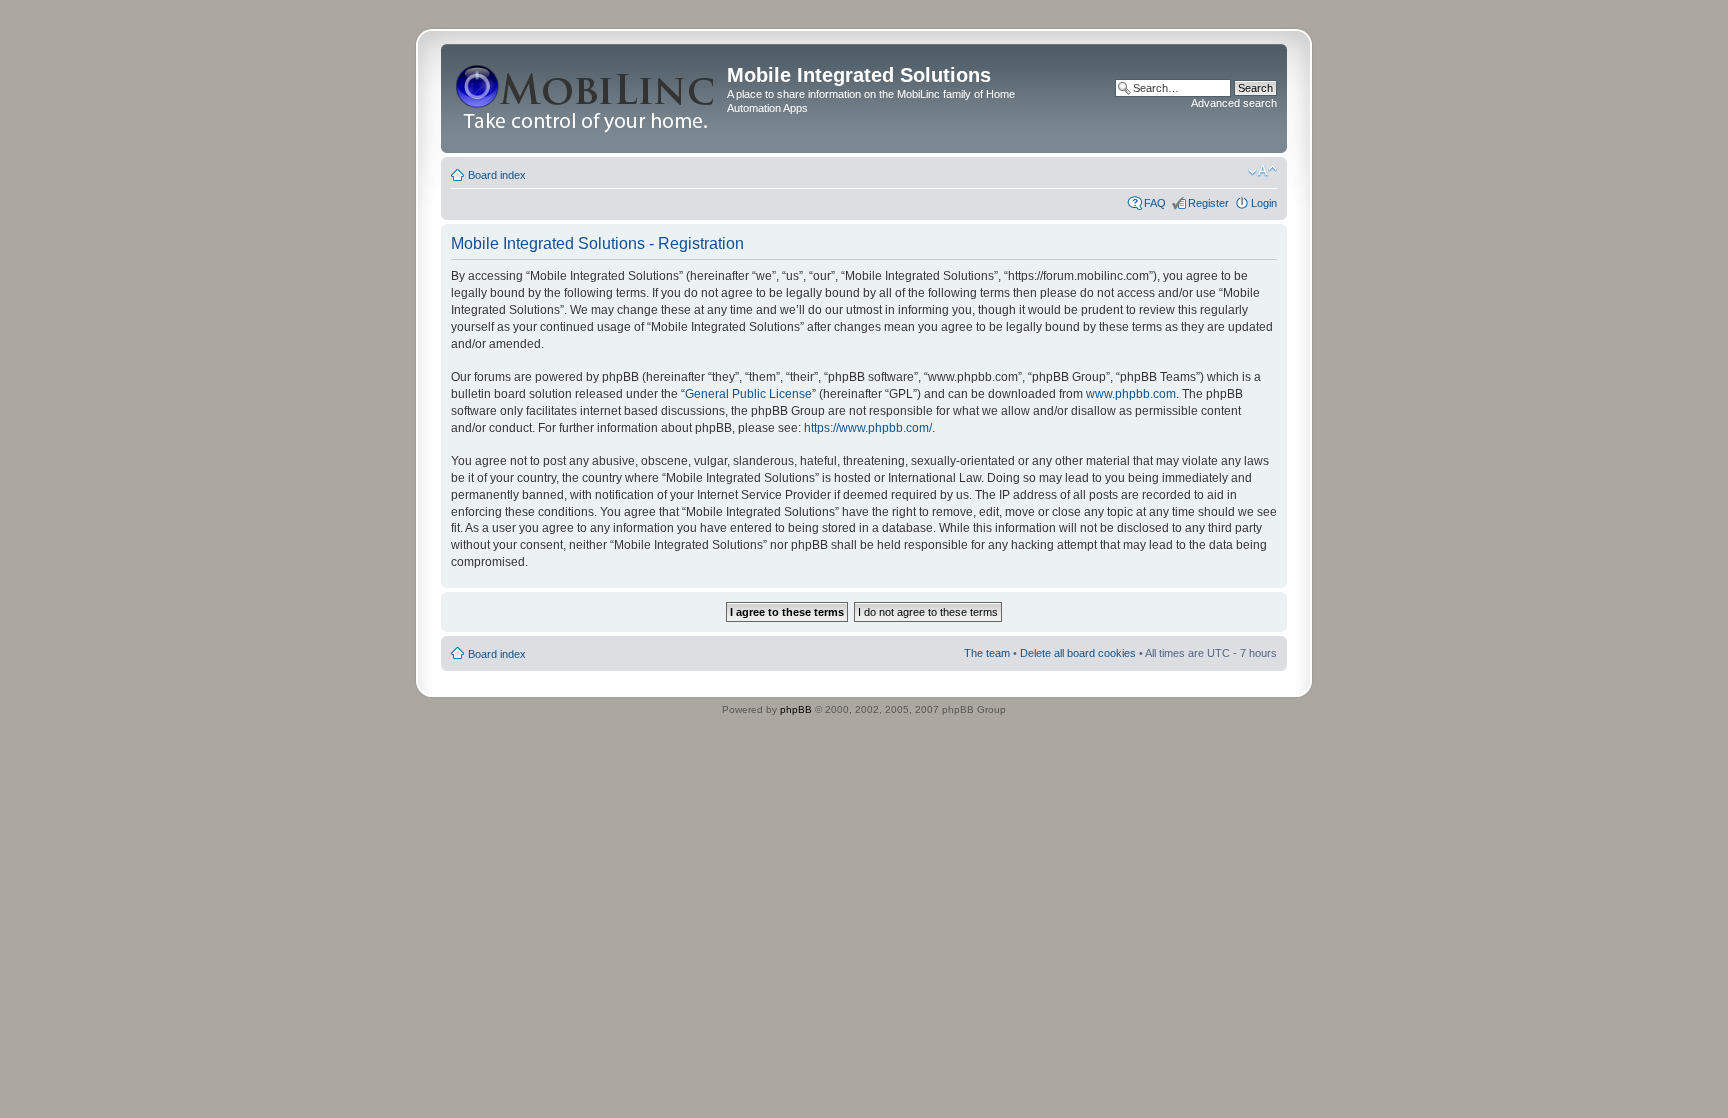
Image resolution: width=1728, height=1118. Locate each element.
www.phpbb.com (1131, 394)
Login (1264, 203)
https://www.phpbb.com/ (868, 428)
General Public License (748, 394)
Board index (497, 175)
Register (1208, 203)
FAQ (1155, 203)
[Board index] (586, 98)
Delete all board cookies (1078, 653)
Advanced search (1234, 103)
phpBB (796, 709)
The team (987, 653)
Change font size (1262, 171)
